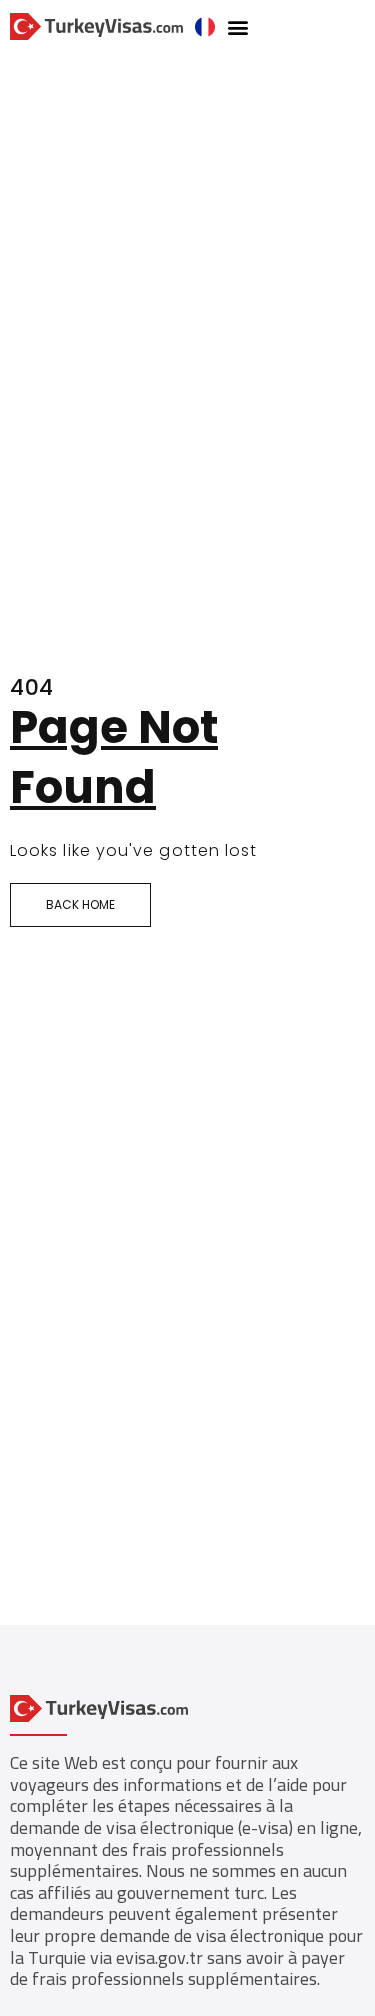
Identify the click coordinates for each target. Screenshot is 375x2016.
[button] (238, 26)
